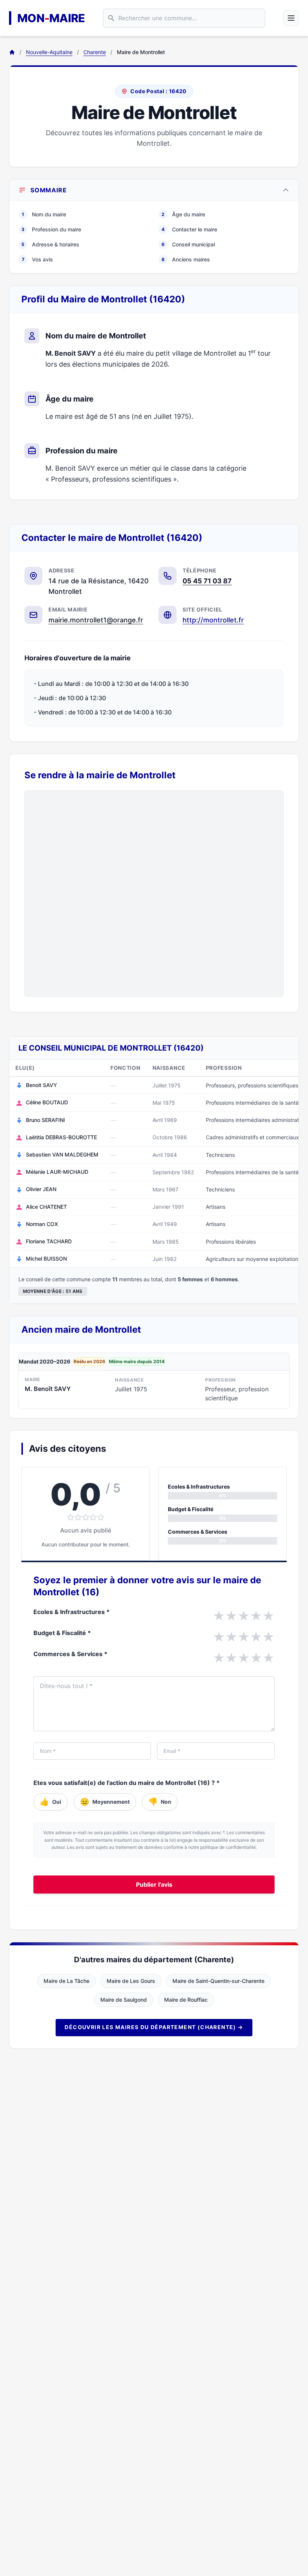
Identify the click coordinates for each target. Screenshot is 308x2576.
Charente (95, 52)
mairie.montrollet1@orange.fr (96, 620)
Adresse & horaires (50, 244)
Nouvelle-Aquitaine (49, 52)
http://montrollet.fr (213, 620)
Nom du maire (44, 214)
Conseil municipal (188, 244)
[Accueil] (12, 52)
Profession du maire (51, 229)
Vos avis (38, 259)
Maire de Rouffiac (186, 2000)
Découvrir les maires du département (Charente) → (154, 2027)
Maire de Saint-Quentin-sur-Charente (218, 1981)
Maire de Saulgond (124, 2000)
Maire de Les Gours (131, 1981)
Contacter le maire (189, 229)
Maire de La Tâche (66, 1981)
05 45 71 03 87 (207, 581)
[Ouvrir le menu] (291, 18)
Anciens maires (186, 259)
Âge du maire (183, 214)
